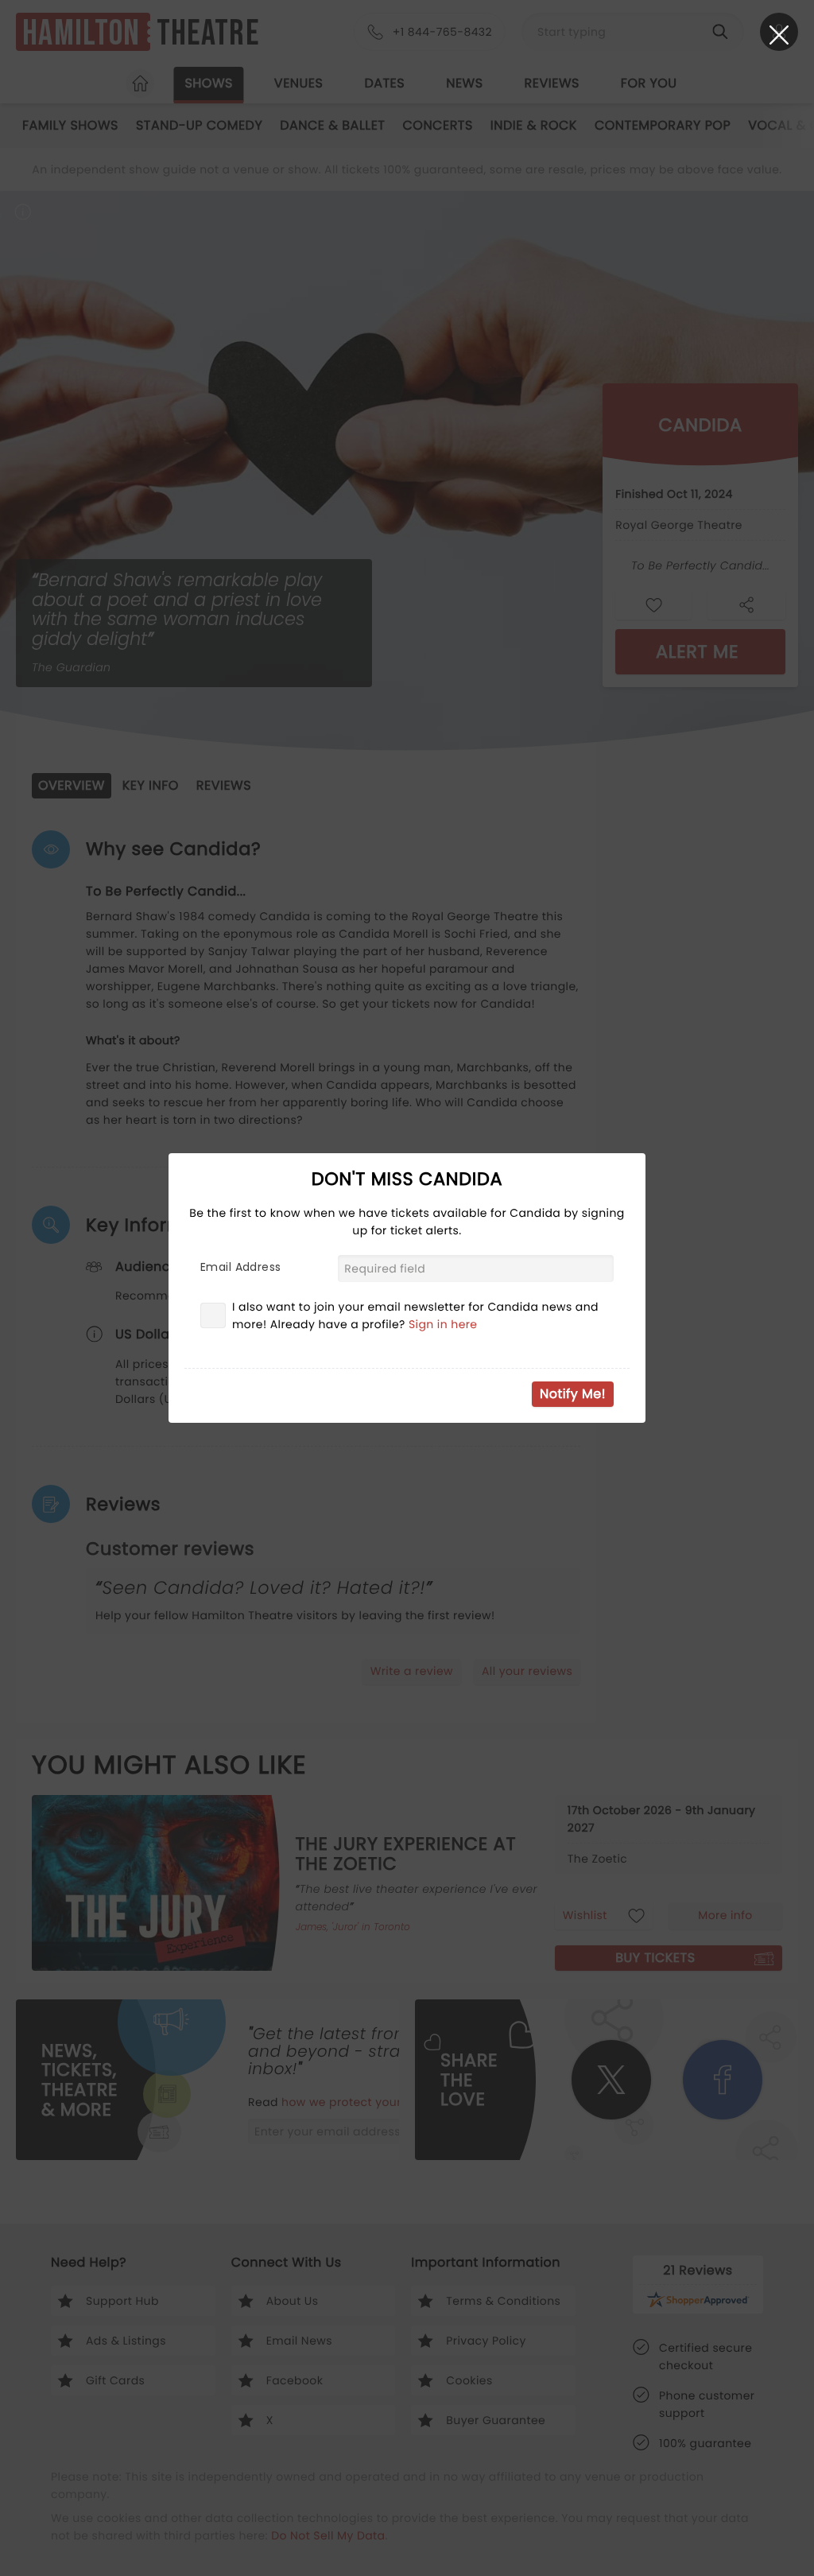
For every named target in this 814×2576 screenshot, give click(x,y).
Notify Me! (573, 1394)
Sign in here (443, 1324)
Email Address (240, 1267)
